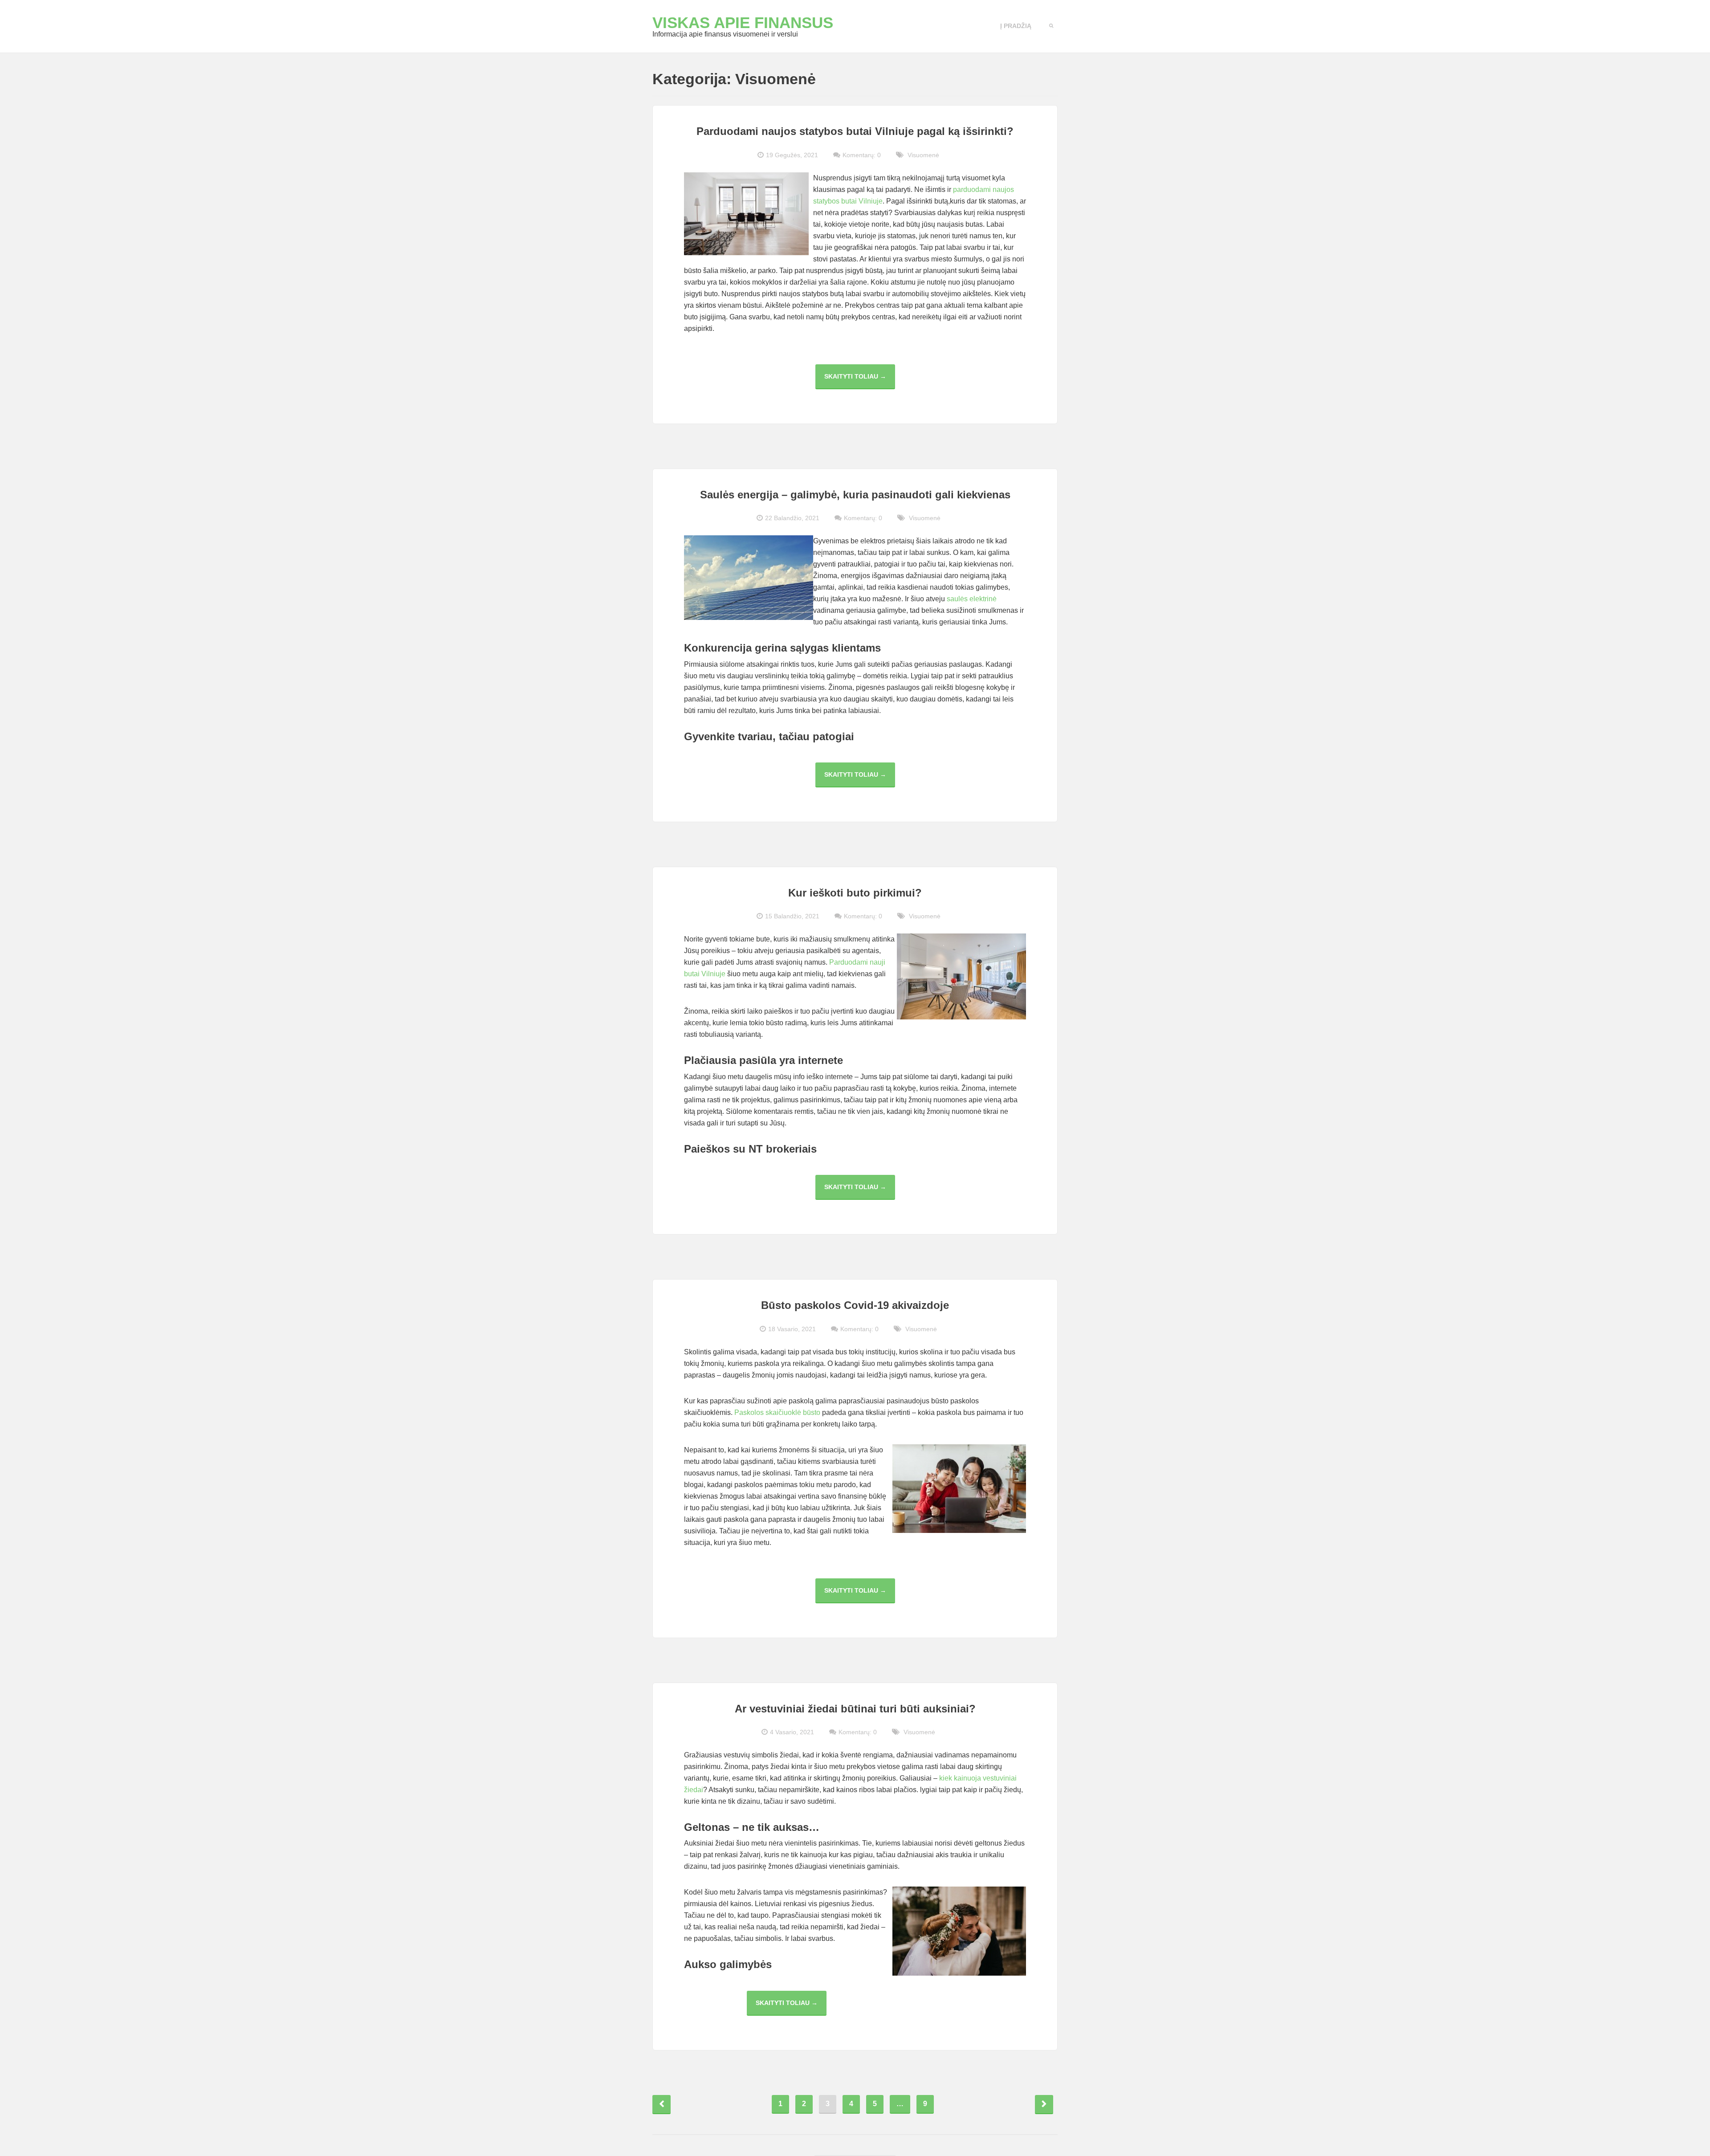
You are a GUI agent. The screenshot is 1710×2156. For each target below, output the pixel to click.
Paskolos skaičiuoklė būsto (777, 1412)
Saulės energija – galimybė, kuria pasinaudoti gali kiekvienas (855, 495)
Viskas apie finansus (743, 22)
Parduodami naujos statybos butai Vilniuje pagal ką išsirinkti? (855, 131)
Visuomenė (923, 155)
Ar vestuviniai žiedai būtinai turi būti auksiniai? (855, 1709)
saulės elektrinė (972, 599)
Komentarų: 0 (862, 155)
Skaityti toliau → (860, 381)
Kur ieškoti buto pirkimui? (855, 893)
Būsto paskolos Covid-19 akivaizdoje (855, 1305)
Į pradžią (1016, 26)
